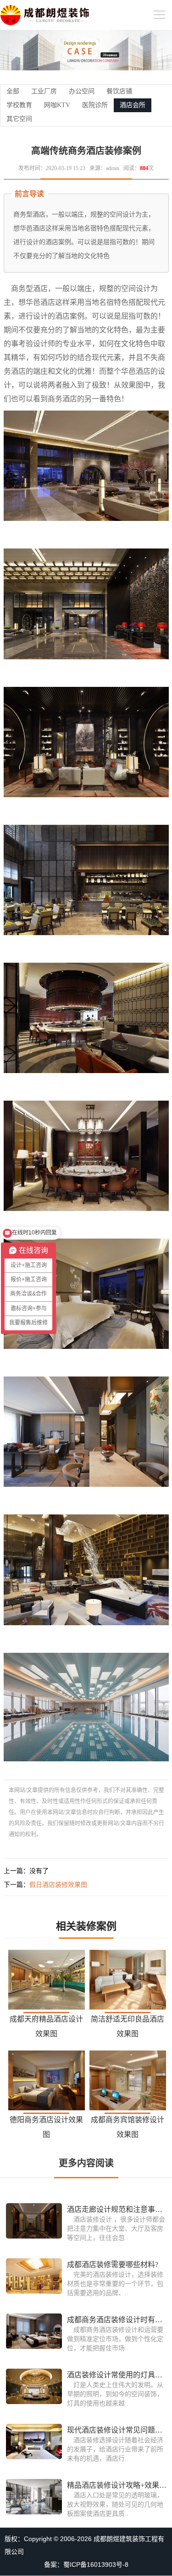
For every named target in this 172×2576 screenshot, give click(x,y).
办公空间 (82, 91)
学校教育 (19, 105)
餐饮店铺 (119, 91)
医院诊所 (95, 105)
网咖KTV (57, 105)
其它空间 (19, 119)
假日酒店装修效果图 (58, 1885)
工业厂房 (44, 91)
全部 (13, 91)
